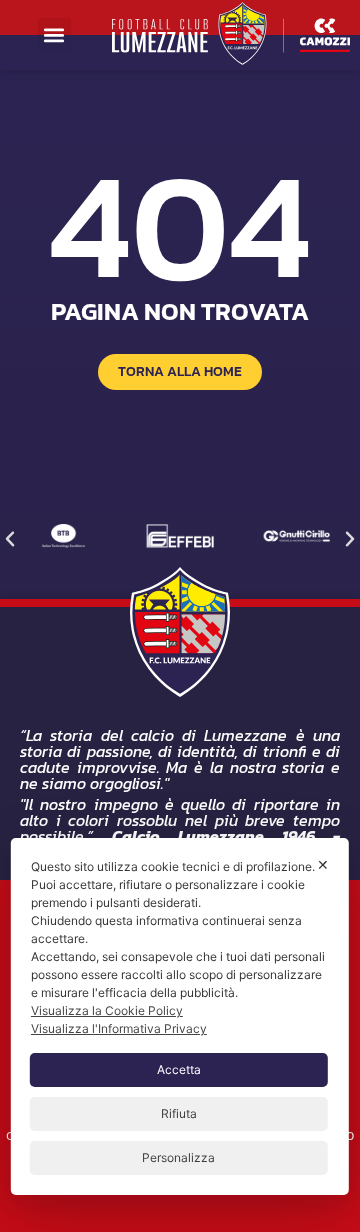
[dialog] (180, 1016)
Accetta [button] (179, 1069)
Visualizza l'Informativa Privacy (119, 1028)
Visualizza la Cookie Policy (107, 1010)
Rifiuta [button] (179, 1113)
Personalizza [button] (178, 1157)
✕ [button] (323, 864)
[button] (54, 34)
